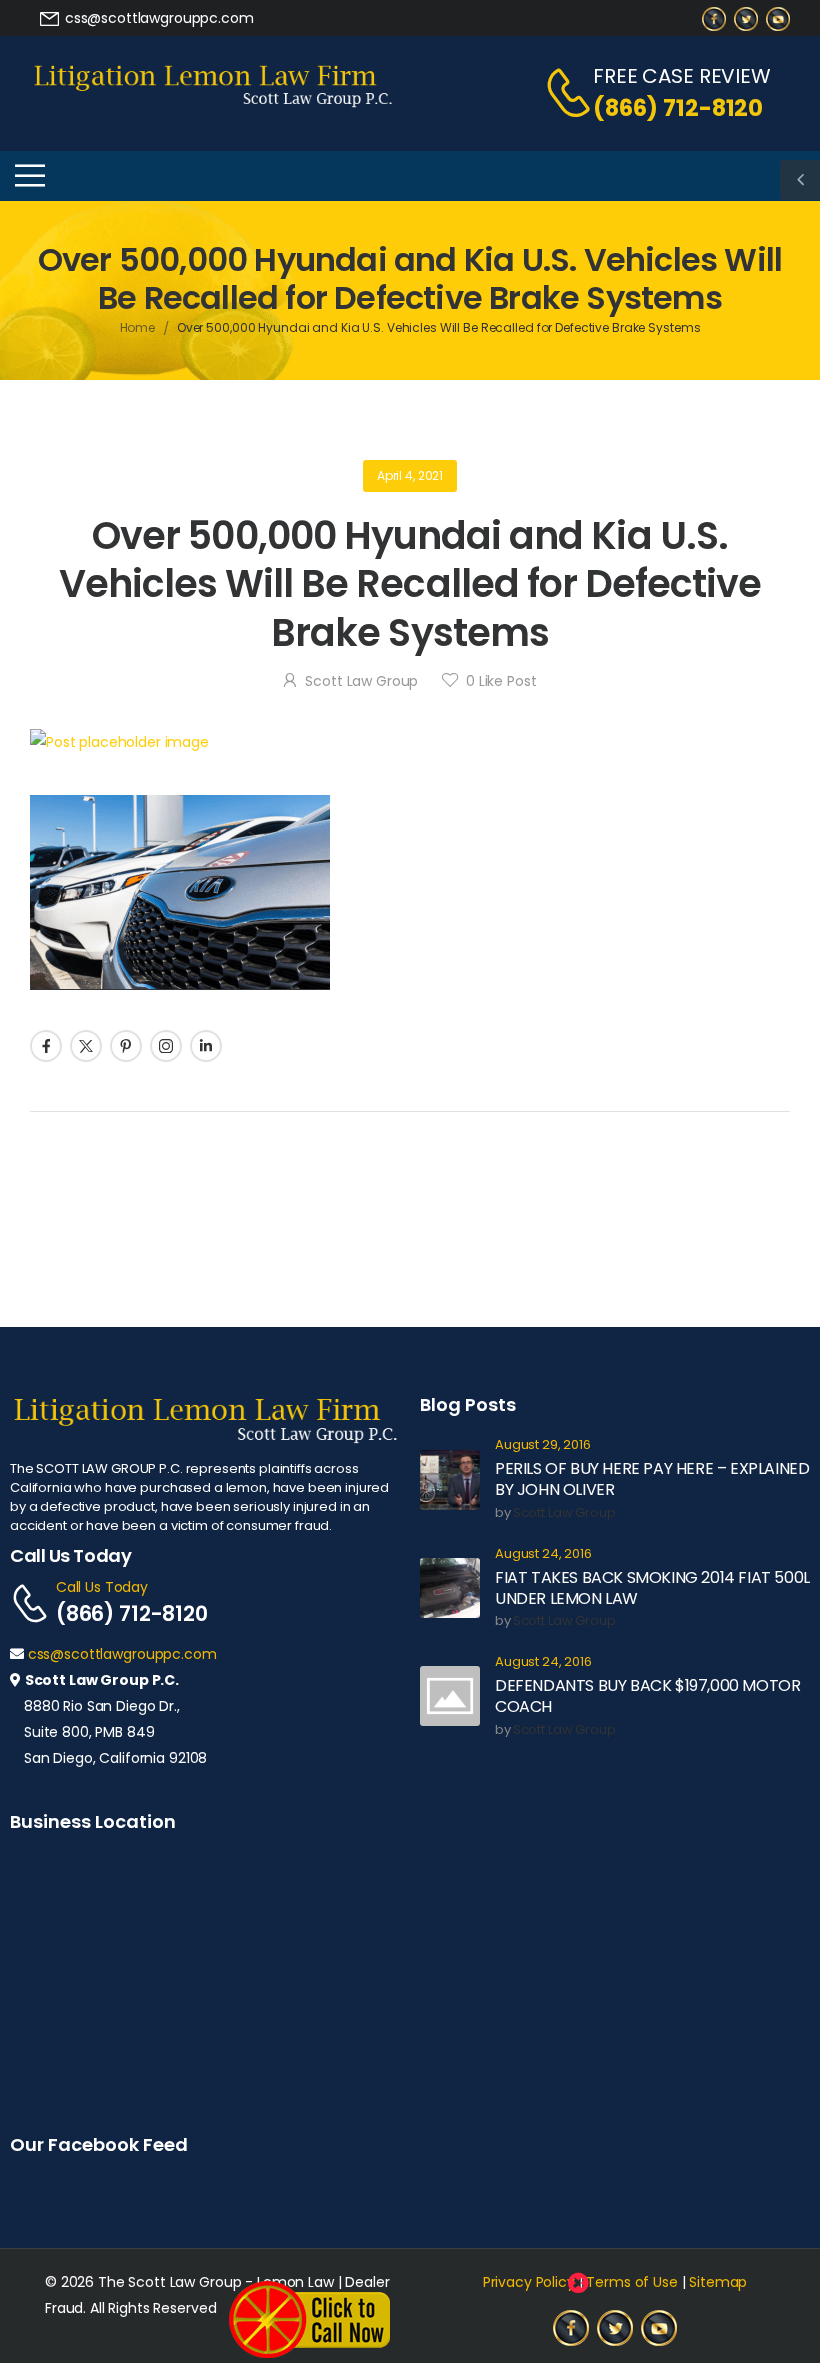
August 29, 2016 (543, 1445)
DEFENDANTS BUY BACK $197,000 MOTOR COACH (647, 1696)
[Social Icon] (46, 1046)
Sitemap (718, 2282)
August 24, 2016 (543, 1554)
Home (138, 327)
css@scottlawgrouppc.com (122, 1654)
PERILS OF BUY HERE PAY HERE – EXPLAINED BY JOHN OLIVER (652, 1479)
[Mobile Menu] (30, 176)
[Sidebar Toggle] (800, 180)
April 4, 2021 (410, 475)
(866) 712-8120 (678, 108)
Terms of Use (631, 2282)
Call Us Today (102, 1587)
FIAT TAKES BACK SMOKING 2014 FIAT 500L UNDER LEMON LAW (652, 1588)
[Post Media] (410, 742)
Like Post (501, 681)
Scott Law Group (361, 681)
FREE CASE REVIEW (682, 76)
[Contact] (558, 93)
